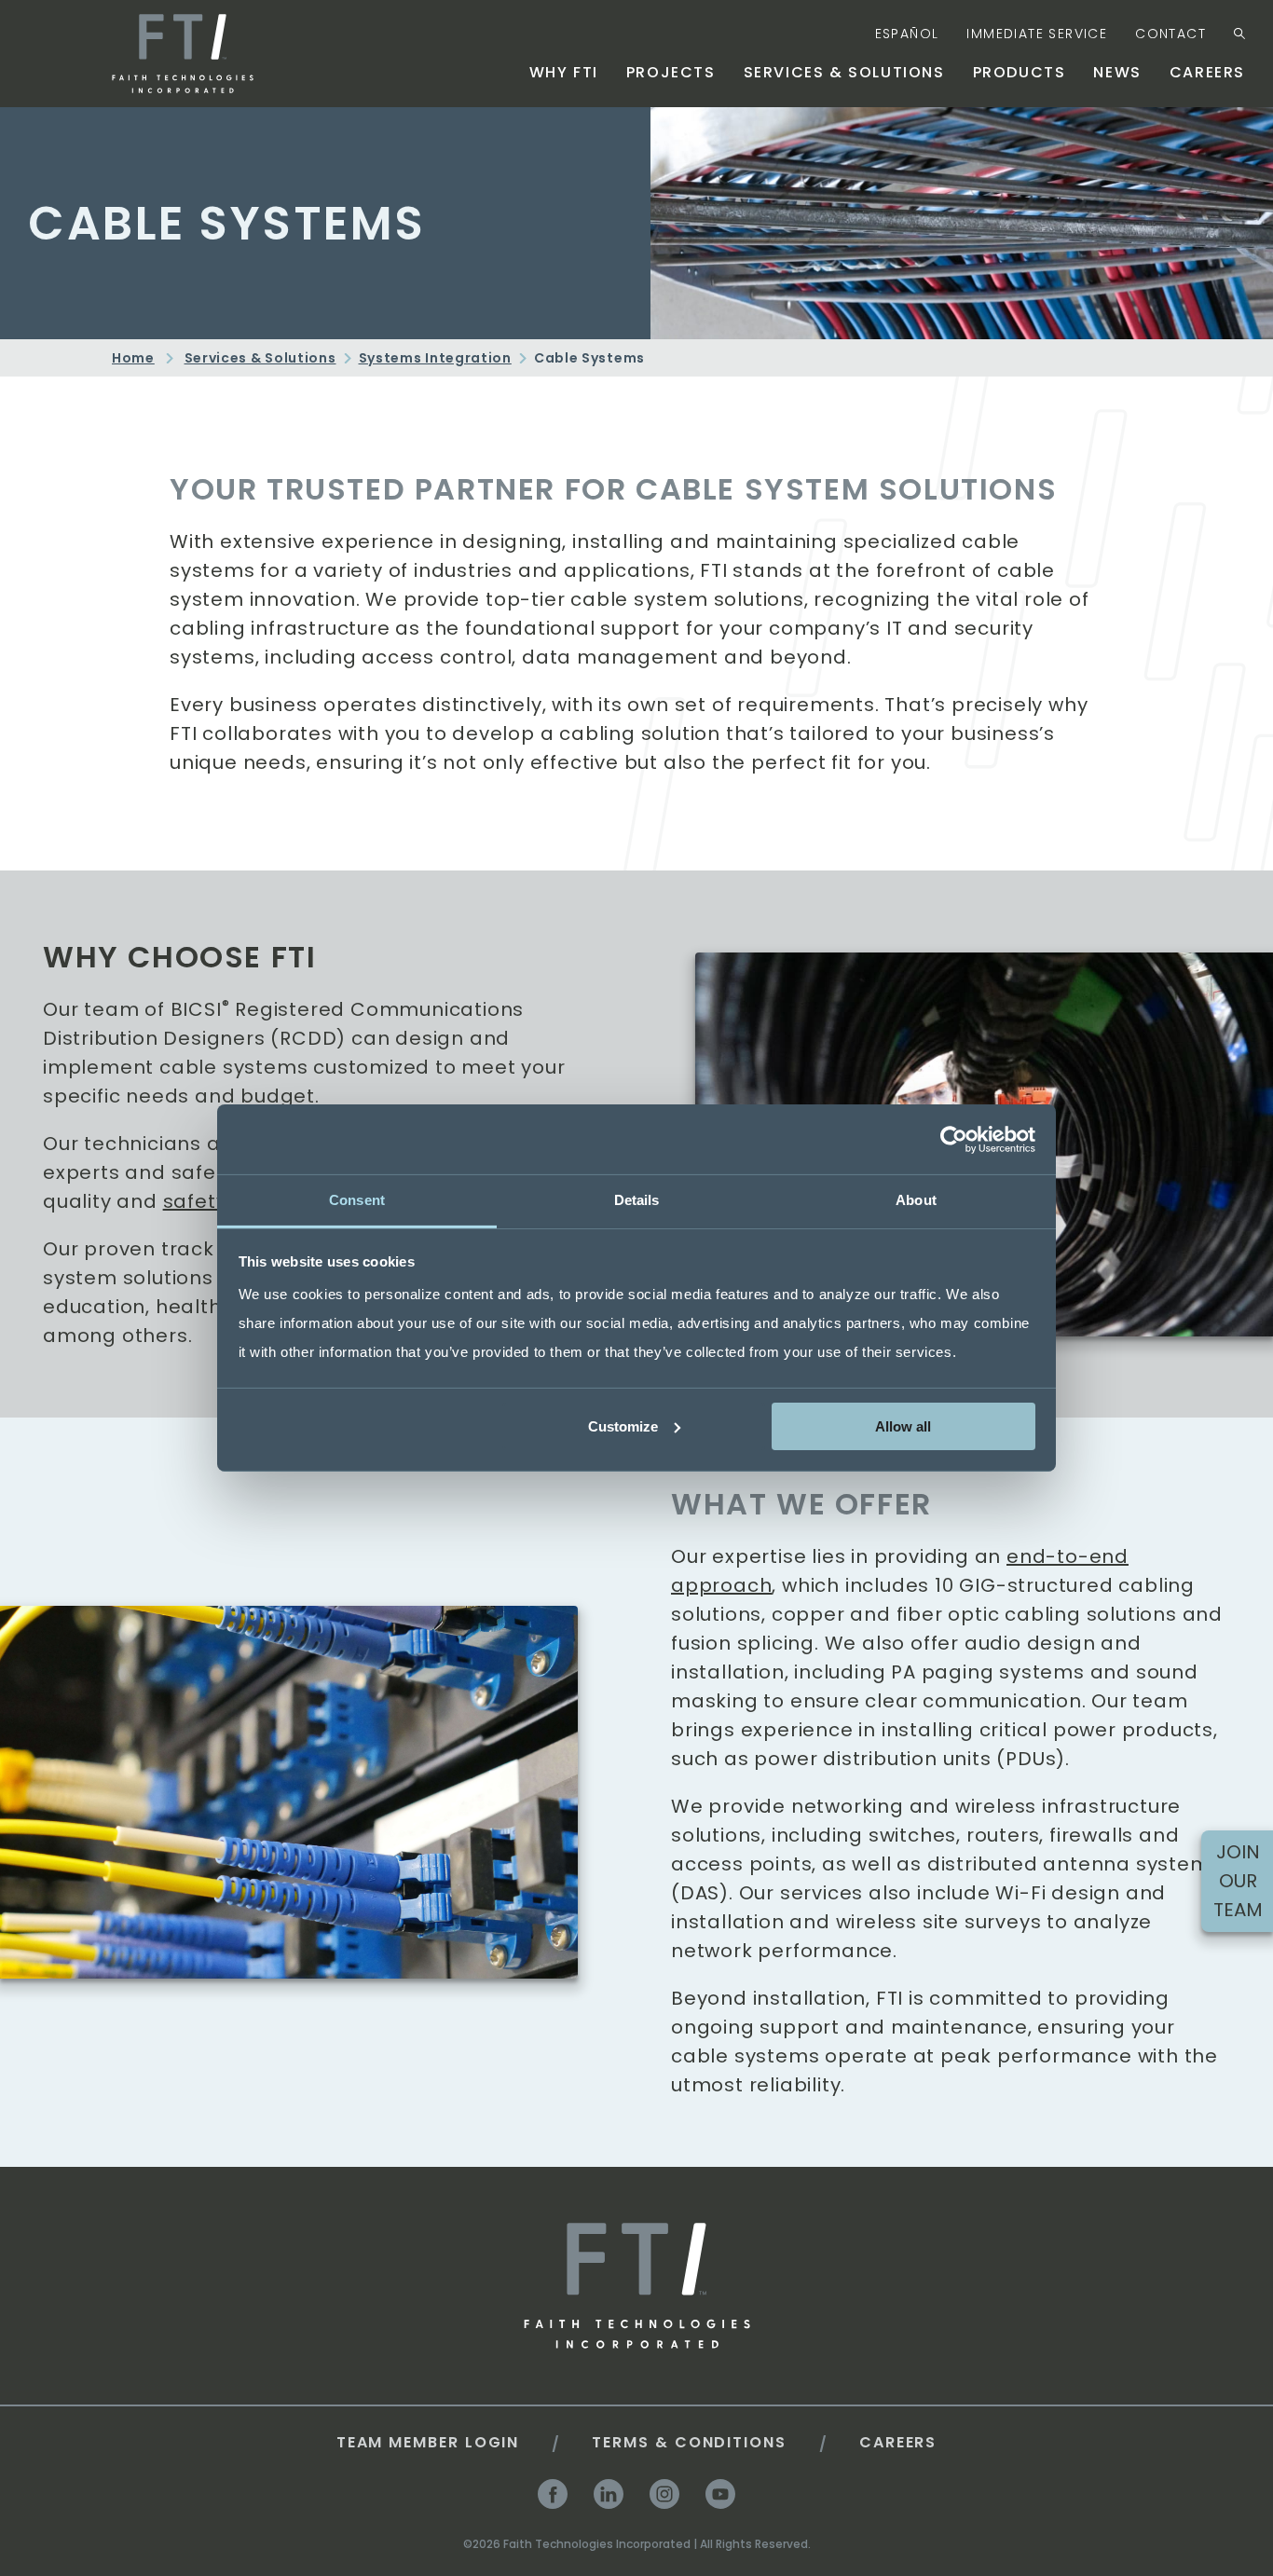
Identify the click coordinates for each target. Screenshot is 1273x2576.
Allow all (903, 1425)
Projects (671, 72)
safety (195, 1201)
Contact (1170, 34)
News (1117, 72)
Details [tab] (637, 1200)
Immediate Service (1037, 34)
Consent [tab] (357, 1200)
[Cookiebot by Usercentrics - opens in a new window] (954, 1139)
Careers (1207, 72)
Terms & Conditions (689, 2442)
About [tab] (916, 1200)
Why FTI (564, 72)
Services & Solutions (844, 72)
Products (1020, 72)
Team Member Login (428, 2442)
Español (907, 34)
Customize (623, 1425)
